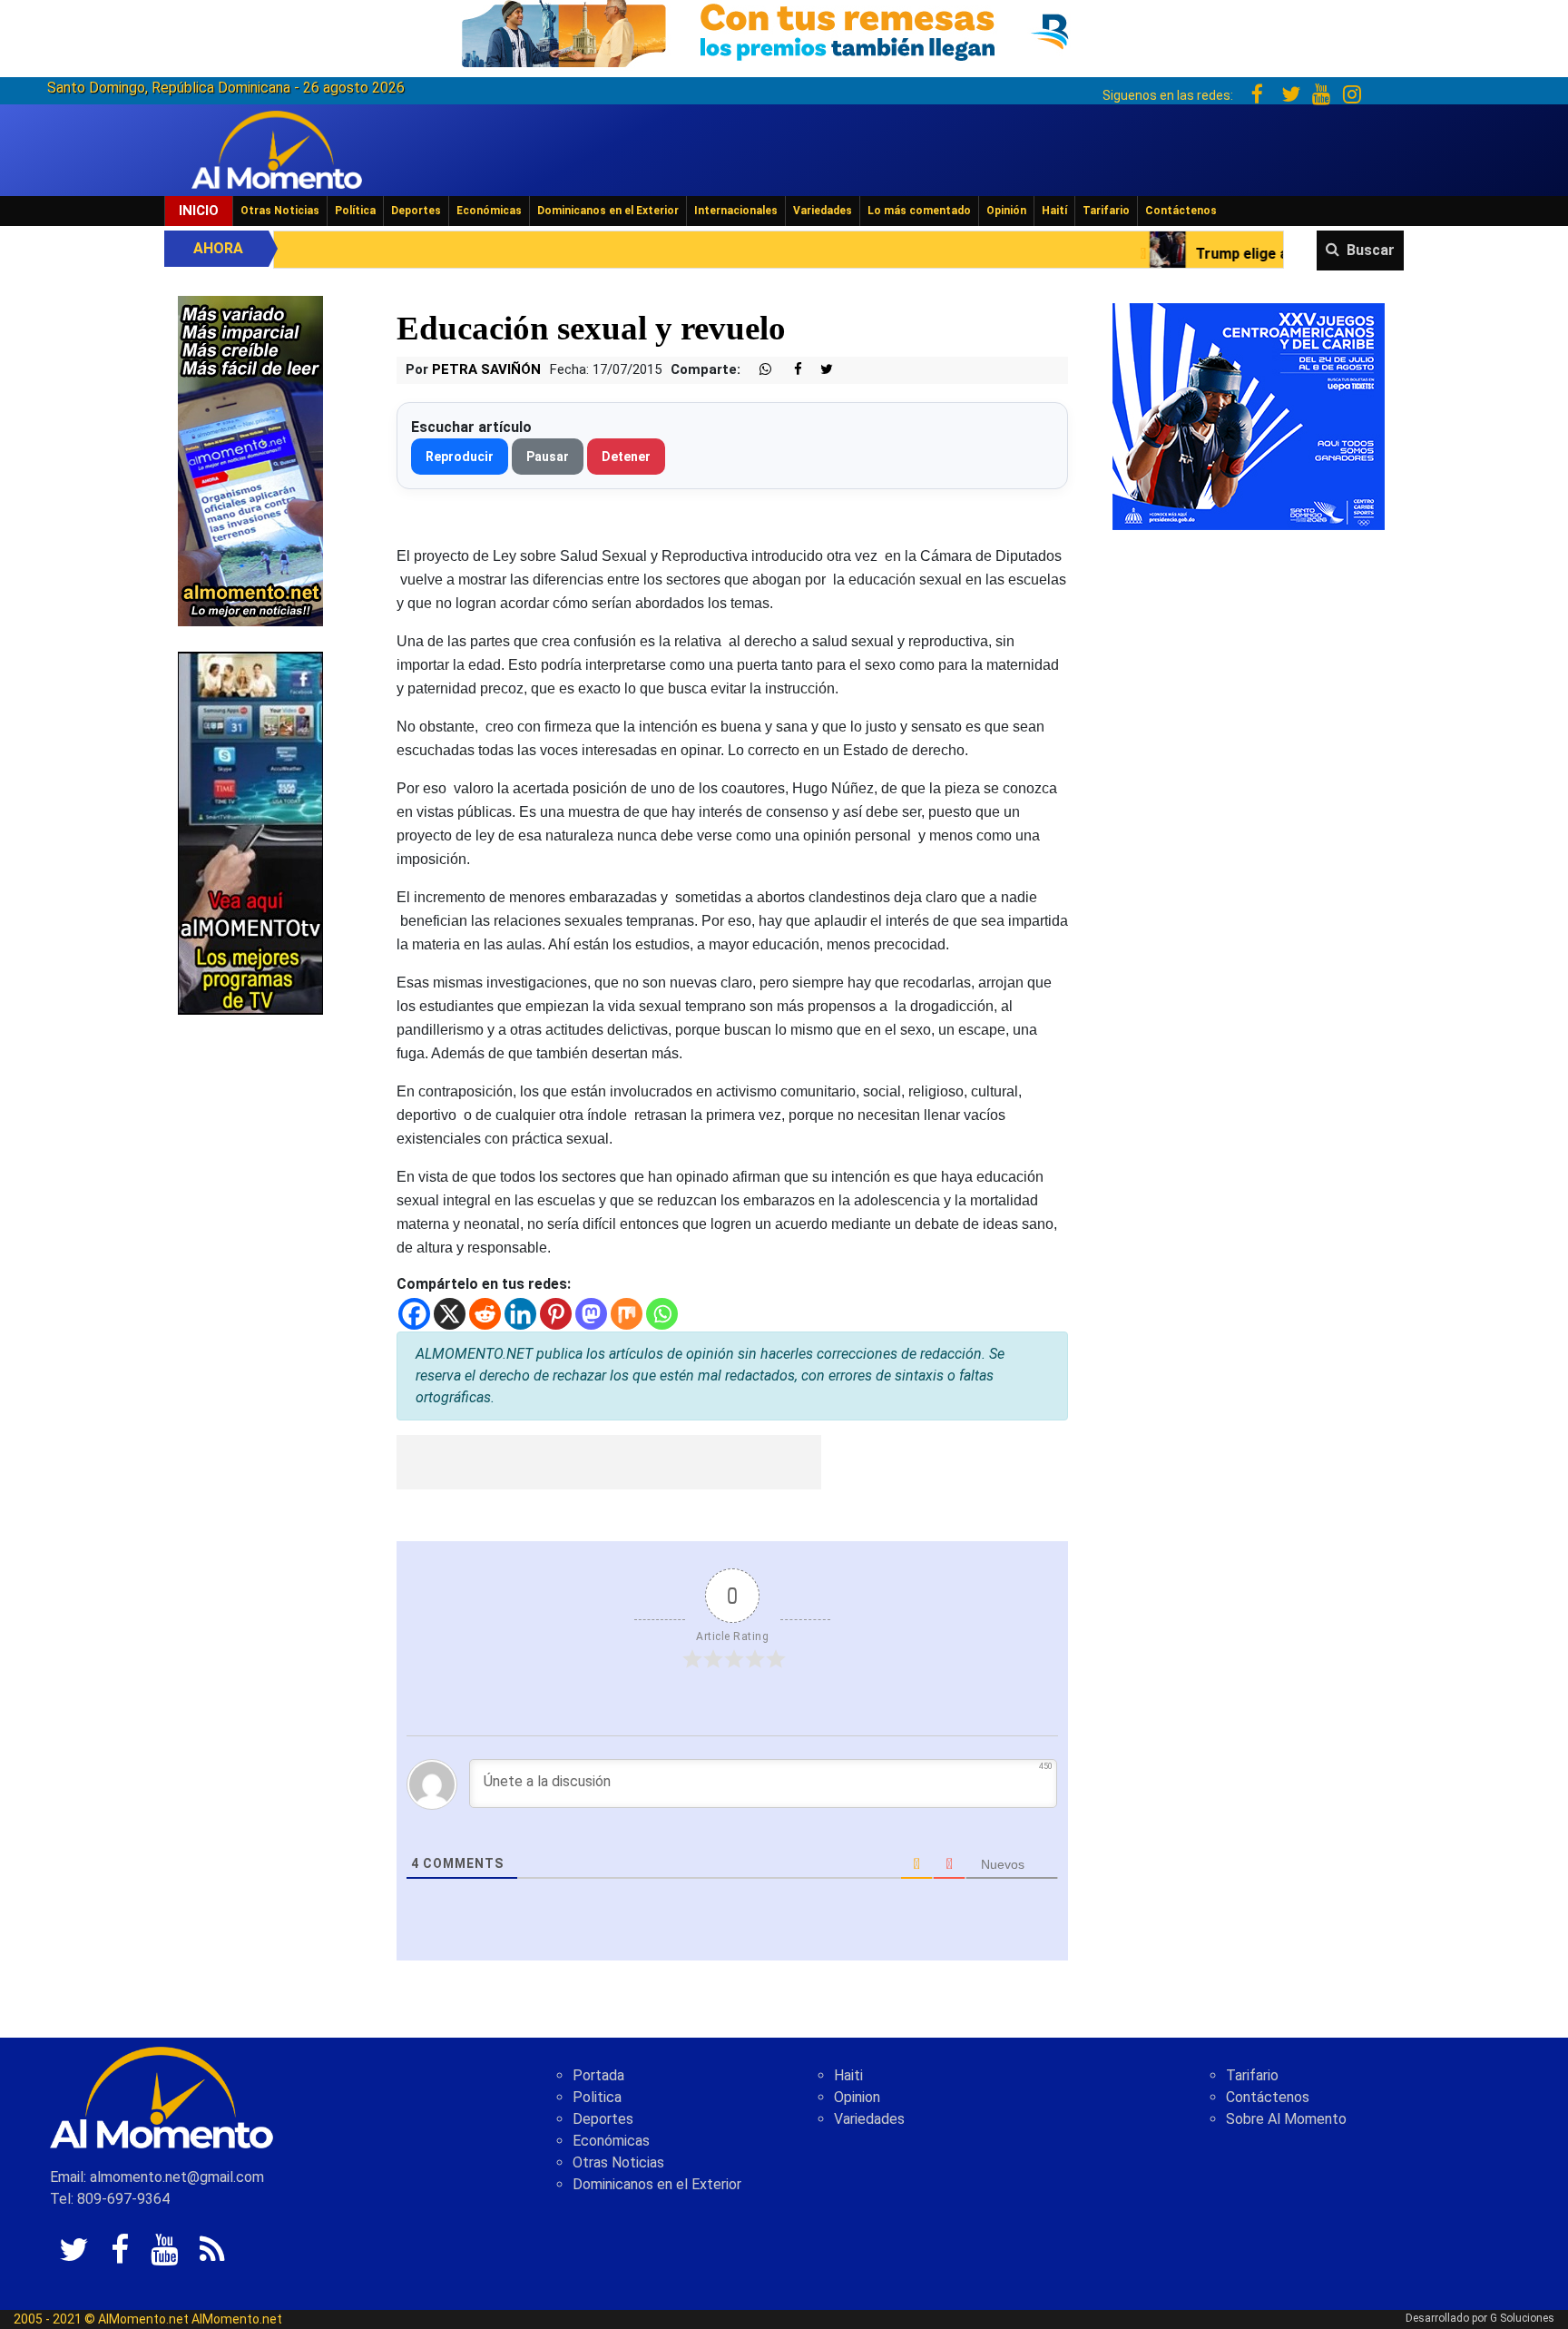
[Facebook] (414, 1314)
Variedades (823, 211)
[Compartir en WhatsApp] (758, 370)
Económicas (489, 211)
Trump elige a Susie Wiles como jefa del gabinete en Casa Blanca (1250, 254)
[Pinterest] (556, 1314)
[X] (450, 1314)
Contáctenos (1181, 211)
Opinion (857, 2097)
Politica (597, 2097)
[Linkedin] (520, 1314)
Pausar (548, 457)
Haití (1054, 211)
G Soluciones (1522, 2318)
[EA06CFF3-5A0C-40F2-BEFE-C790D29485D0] (250, 832)
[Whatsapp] (662, 1314)
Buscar (1371, 250)
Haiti (848, 2075)
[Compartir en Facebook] (789, 370)
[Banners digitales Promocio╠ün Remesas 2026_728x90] (784, 30)
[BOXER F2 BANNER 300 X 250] (1249, 415)
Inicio (199, 211)
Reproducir (460, 457)
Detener (626, 457)
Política (355, 211)
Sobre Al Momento (1286, 2119)
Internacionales (736, 211)
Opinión (1006, 211)
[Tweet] (819, 370)
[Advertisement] (609, 1462)
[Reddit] (485, 1314)
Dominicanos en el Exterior (608, 211)
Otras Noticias (280, 211)
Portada (598, 2075)
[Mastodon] (591, 1314)
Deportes (416, 211)
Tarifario (1106, 211)
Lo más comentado (919, 211)
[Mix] (627, 1314)
